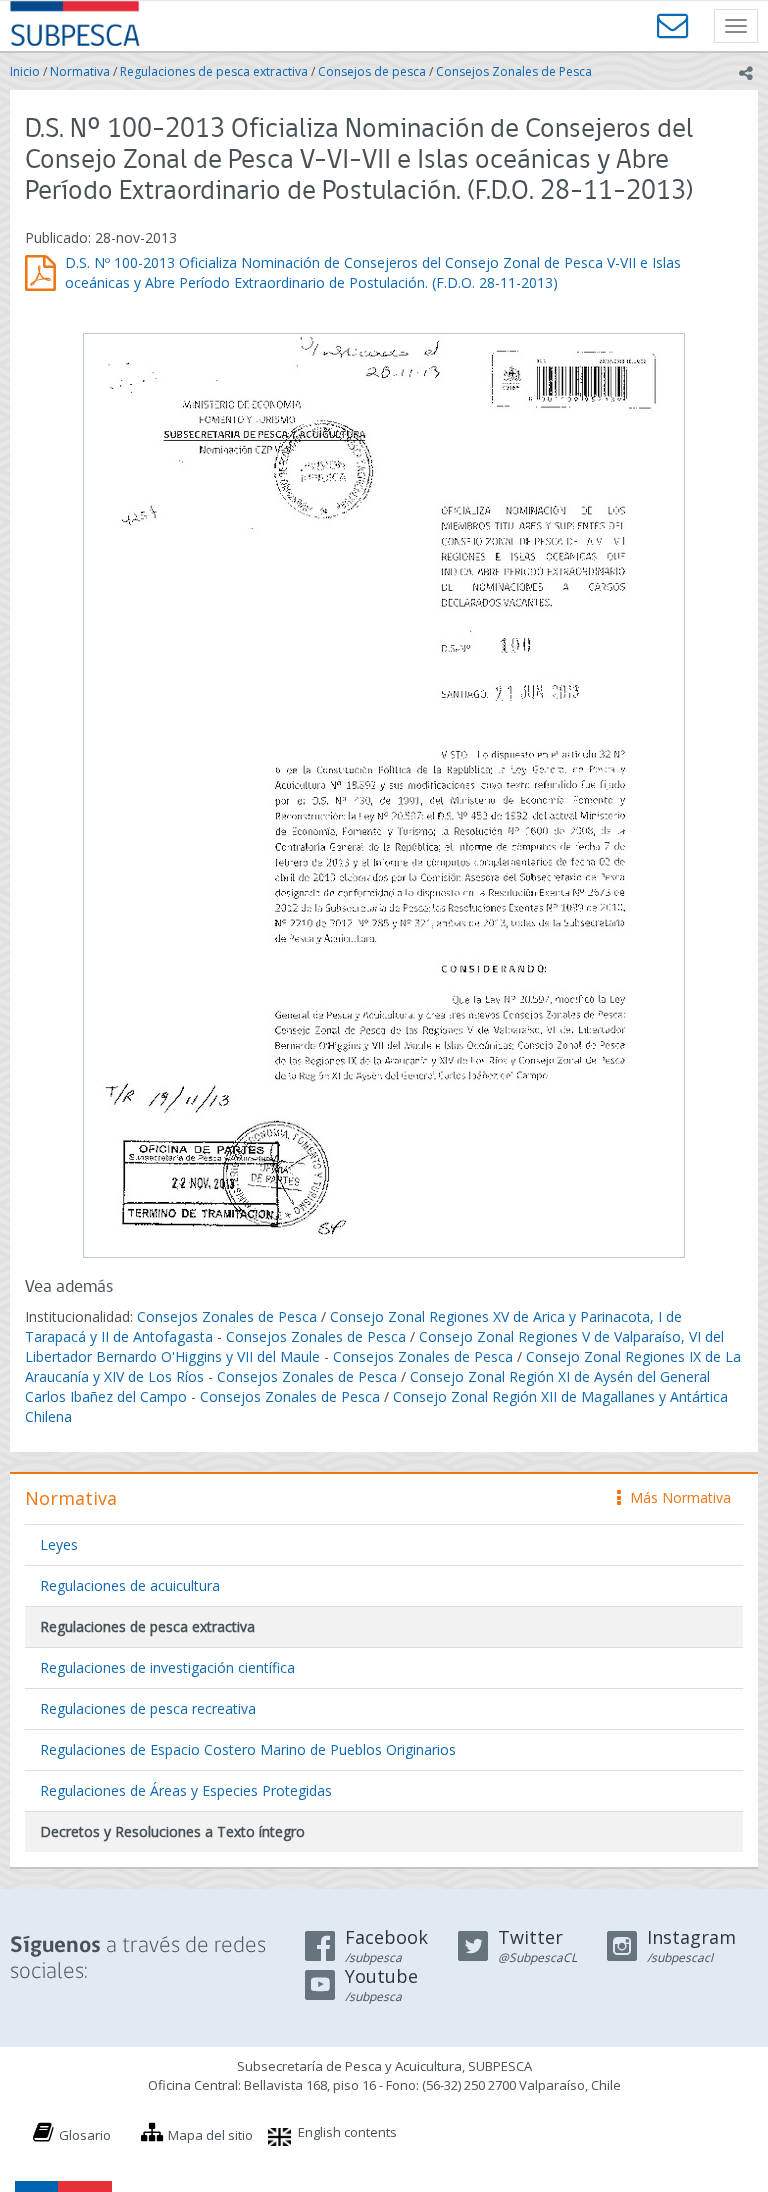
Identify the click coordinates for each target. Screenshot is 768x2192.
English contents (347, 2132)
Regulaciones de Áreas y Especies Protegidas (186, 1790)
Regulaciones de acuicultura (130, 1585)
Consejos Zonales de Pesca (514, 71)
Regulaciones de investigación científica (167, 1667)
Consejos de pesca (372, 71)
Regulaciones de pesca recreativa (148, 1708)
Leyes (59, 1544)
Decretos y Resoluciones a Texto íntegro (172, 1831)
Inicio (25, 71)
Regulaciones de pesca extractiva (214, 71)
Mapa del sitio (210, 2135)
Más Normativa (675, 1497)
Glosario (85, 2135)
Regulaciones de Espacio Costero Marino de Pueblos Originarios (248, 1749)
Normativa (80, 71)
